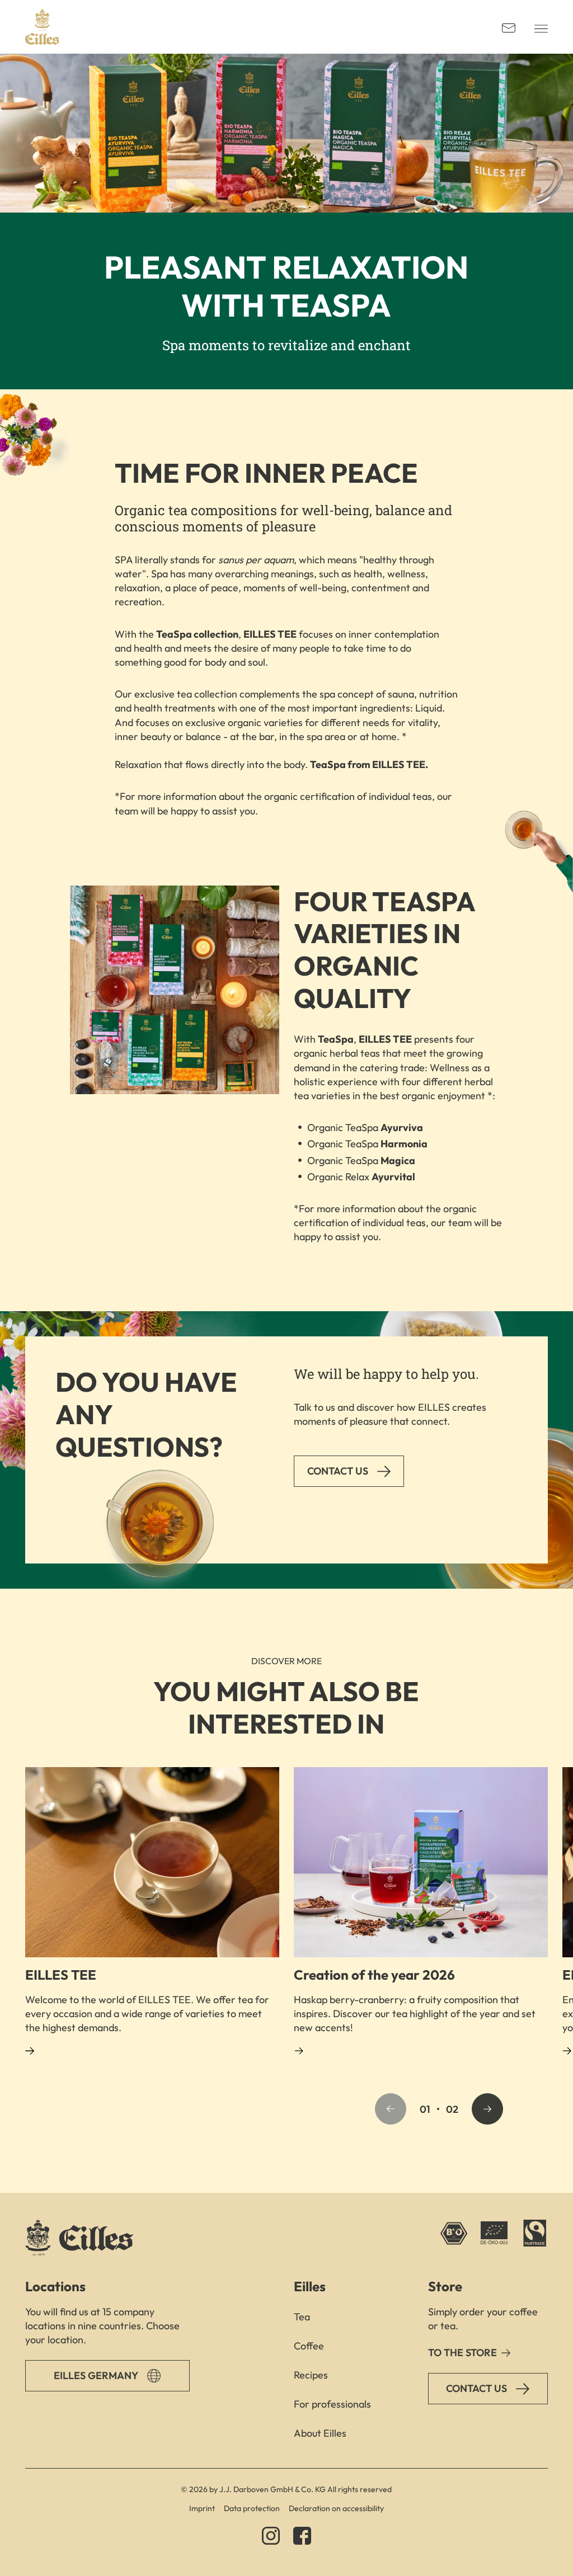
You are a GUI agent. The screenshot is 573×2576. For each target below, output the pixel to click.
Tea (302, 2317)
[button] (391, 2109)
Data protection (252, 2508)
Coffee (309, 2346)
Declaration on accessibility (336, 2508)
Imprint (202, 2508)
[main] (286, 1123)
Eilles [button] (310, 2286)
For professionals (332, 2404)
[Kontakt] (509, 27)
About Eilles (320, 2433)
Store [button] (445, 2286)
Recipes (311, 2375)
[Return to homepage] (42, 27)
